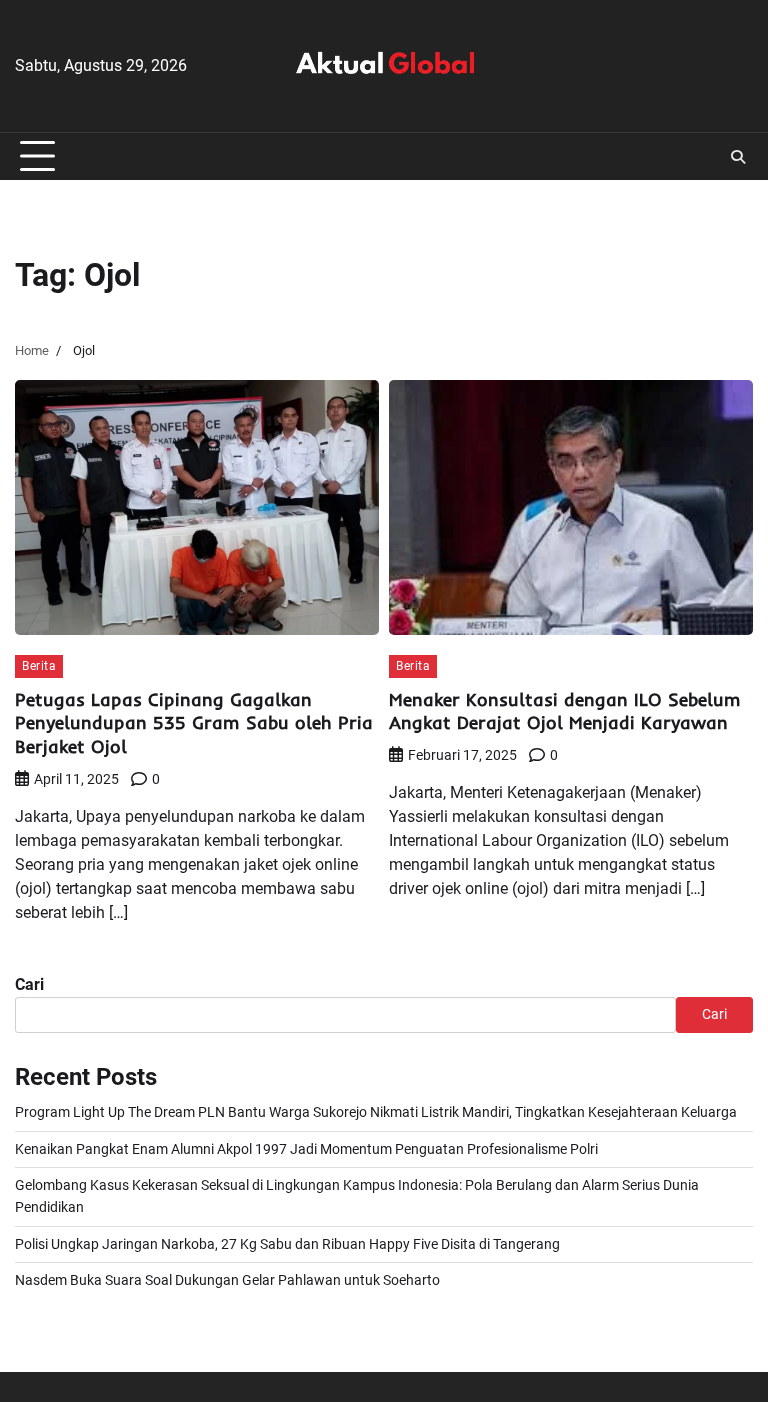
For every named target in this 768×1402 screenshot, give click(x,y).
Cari (29, 984)
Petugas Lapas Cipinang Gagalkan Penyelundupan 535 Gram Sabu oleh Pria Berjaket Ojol (194, 723)
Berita (39, 665)
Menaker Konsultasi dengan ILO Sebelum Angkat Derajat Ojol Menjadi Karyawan (565, 711)
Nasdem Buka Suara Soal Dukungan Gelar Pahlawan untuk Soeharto (227, 1280)
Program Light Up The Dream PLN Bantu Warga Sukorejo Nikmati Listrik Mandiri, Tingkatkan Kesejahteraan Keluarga (376, 1112)
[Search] (738, 157)
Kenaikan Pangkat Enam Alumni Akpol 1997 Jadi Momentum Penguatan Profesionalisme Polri (306, 1149)
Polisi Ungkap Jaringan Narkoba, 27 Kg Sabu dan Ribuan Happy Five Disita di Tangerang (287, 1244)
